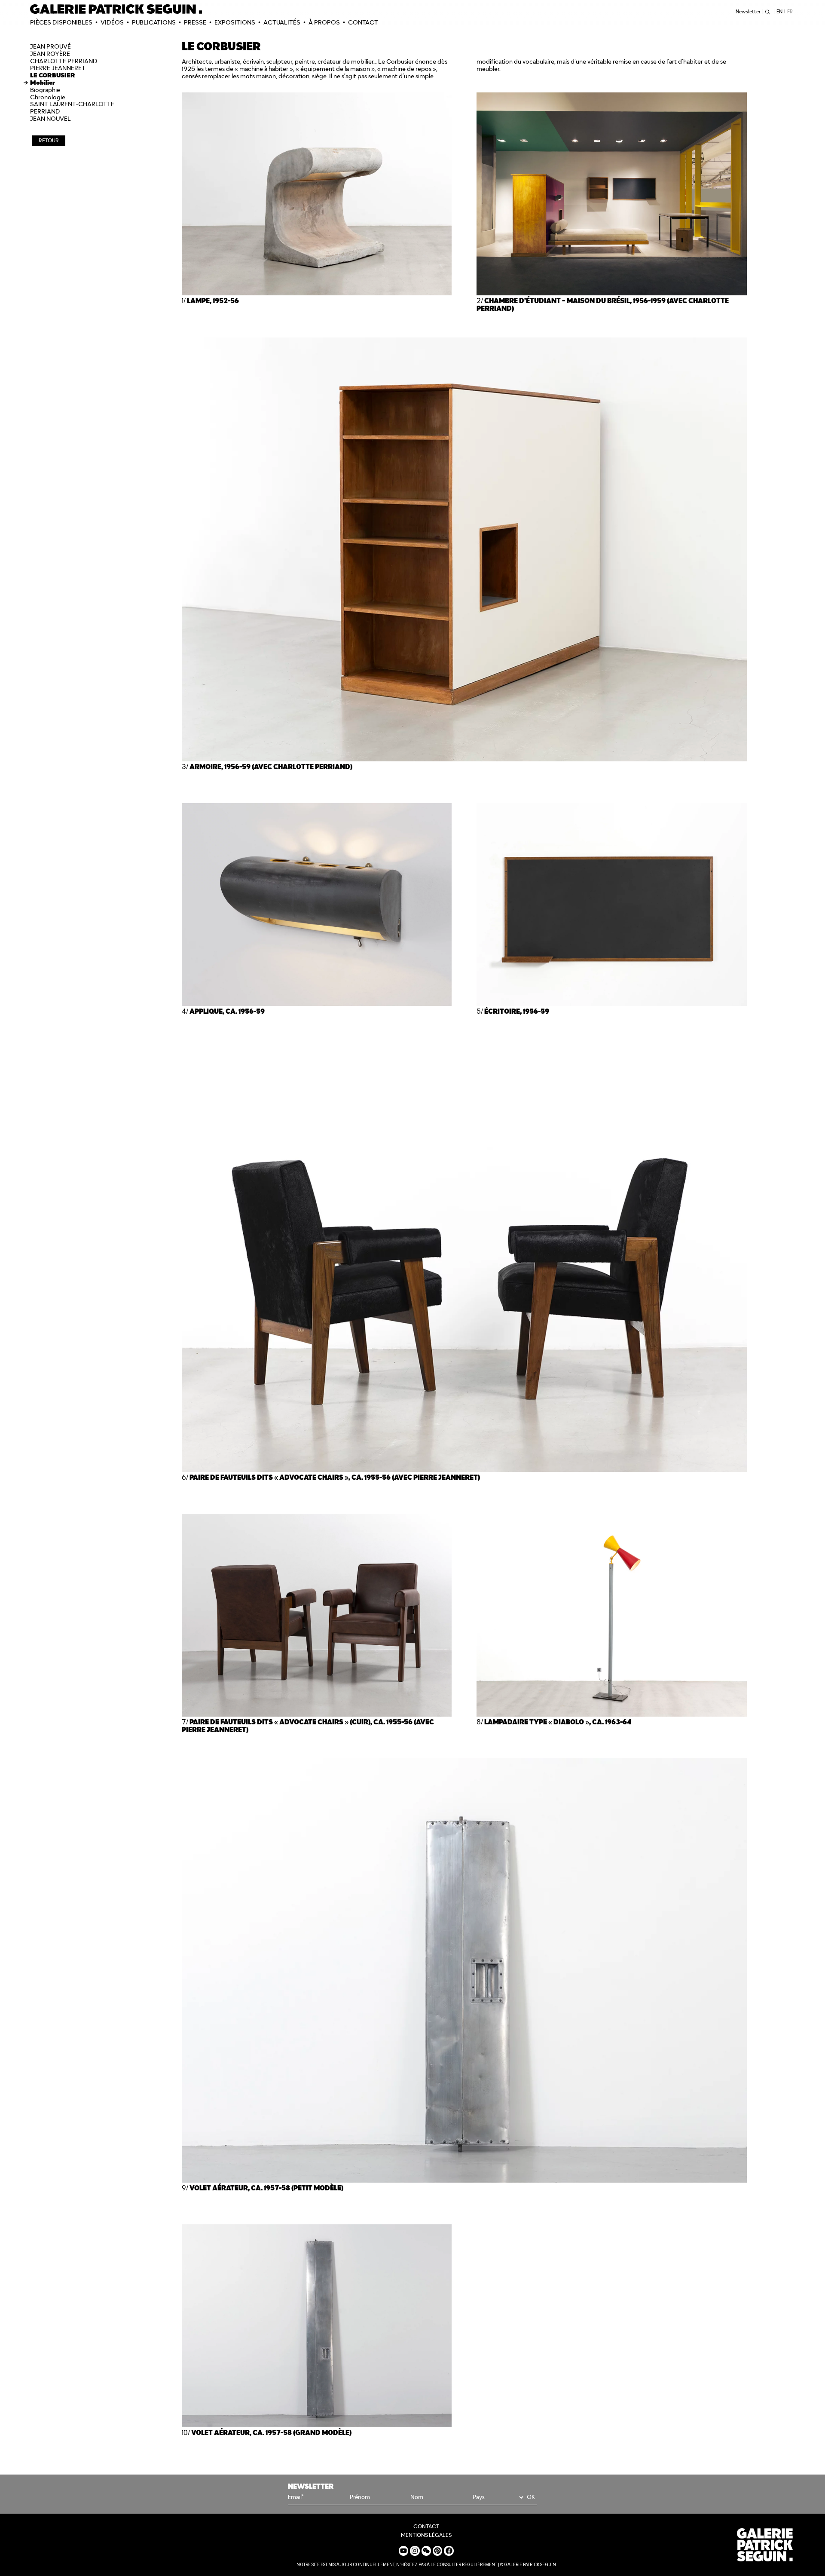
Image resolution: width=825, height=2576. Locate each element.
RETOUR (49, 140)
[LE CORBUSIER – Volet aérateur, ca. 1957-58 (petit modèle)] (464, 2180)
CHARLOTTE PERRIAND (64, 61)
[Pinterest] (437, 2551)
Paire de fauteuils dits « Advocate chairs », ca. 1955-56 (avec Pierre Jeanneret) (335, 1477)
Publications (154, 22)
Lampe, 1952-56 (213, 301)
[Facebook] (449, 2551)
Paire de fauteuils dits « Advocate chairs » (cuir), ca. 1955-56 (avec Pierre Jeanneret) (308, 1726)
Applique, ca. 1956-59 (227, 1011)
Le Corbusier (396, 61)
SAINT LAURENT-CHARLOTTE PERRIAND (72, 108)
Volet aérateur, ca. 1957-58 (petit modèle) (266, 2188)
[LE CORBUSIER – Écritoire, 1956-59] (612, 1004)
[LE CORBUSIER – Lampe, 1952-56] (317, 293)
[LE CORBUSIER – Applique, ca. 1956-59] (317, 1004)
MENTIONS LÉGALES (426, 2535)
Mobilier (43, 83)
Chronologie (48, 97)
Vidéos (112, 22)
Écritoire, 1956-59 (517, 1011)
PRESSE (195, 22)
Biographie (45, 90)
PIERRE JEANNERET (58, 68)
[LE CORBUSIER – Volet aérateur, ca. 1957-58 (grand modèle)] (317, 2425)
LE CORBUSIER (53, 75)
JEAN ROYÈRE (50, 54)
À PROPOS (324, 22)
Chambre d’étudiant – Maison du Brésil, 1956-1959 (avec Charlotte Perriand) (603, 305)
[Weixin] (426, 2551)
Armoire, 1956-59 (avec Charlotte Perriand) (271, 767)
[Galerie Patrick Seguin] (116, 9)
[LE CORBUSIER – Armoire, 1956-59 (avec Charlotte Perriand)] (464, 759)
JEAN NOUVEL (50, 119)
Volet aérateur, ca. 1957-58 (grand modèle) (271, 2433)
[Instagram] (415, 2551)
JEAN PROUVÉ (50, 46)
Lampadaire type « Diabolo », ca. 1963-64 (558, 1722)
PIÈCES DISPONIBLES (61, 22)
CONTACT (363, 22)
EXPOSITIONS (235, 22)
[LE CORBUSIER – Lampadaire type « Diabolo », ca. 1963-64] (612, 1714)
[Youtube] (403, 2551)
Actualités (282, 22)
